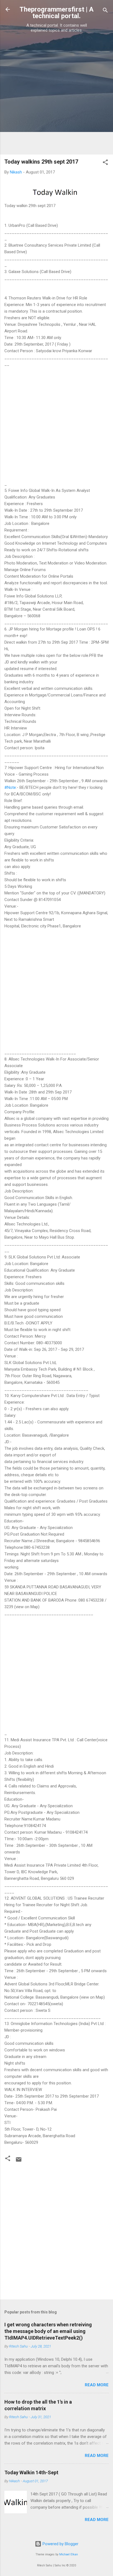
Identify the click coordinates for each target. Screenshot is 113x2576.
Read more (97, 2385)
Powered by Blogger (60, 2544)
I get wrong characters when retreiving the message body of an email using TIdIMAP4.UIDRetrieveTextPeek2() (48, 2331)
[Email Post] (19, 2161)
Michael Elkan (69, 2554)
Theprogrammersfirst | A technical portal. (56, 13)
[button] (105, 163)
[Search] (105, 11)
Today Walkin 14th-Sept (31, 2472)
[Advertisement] (56, 93)
